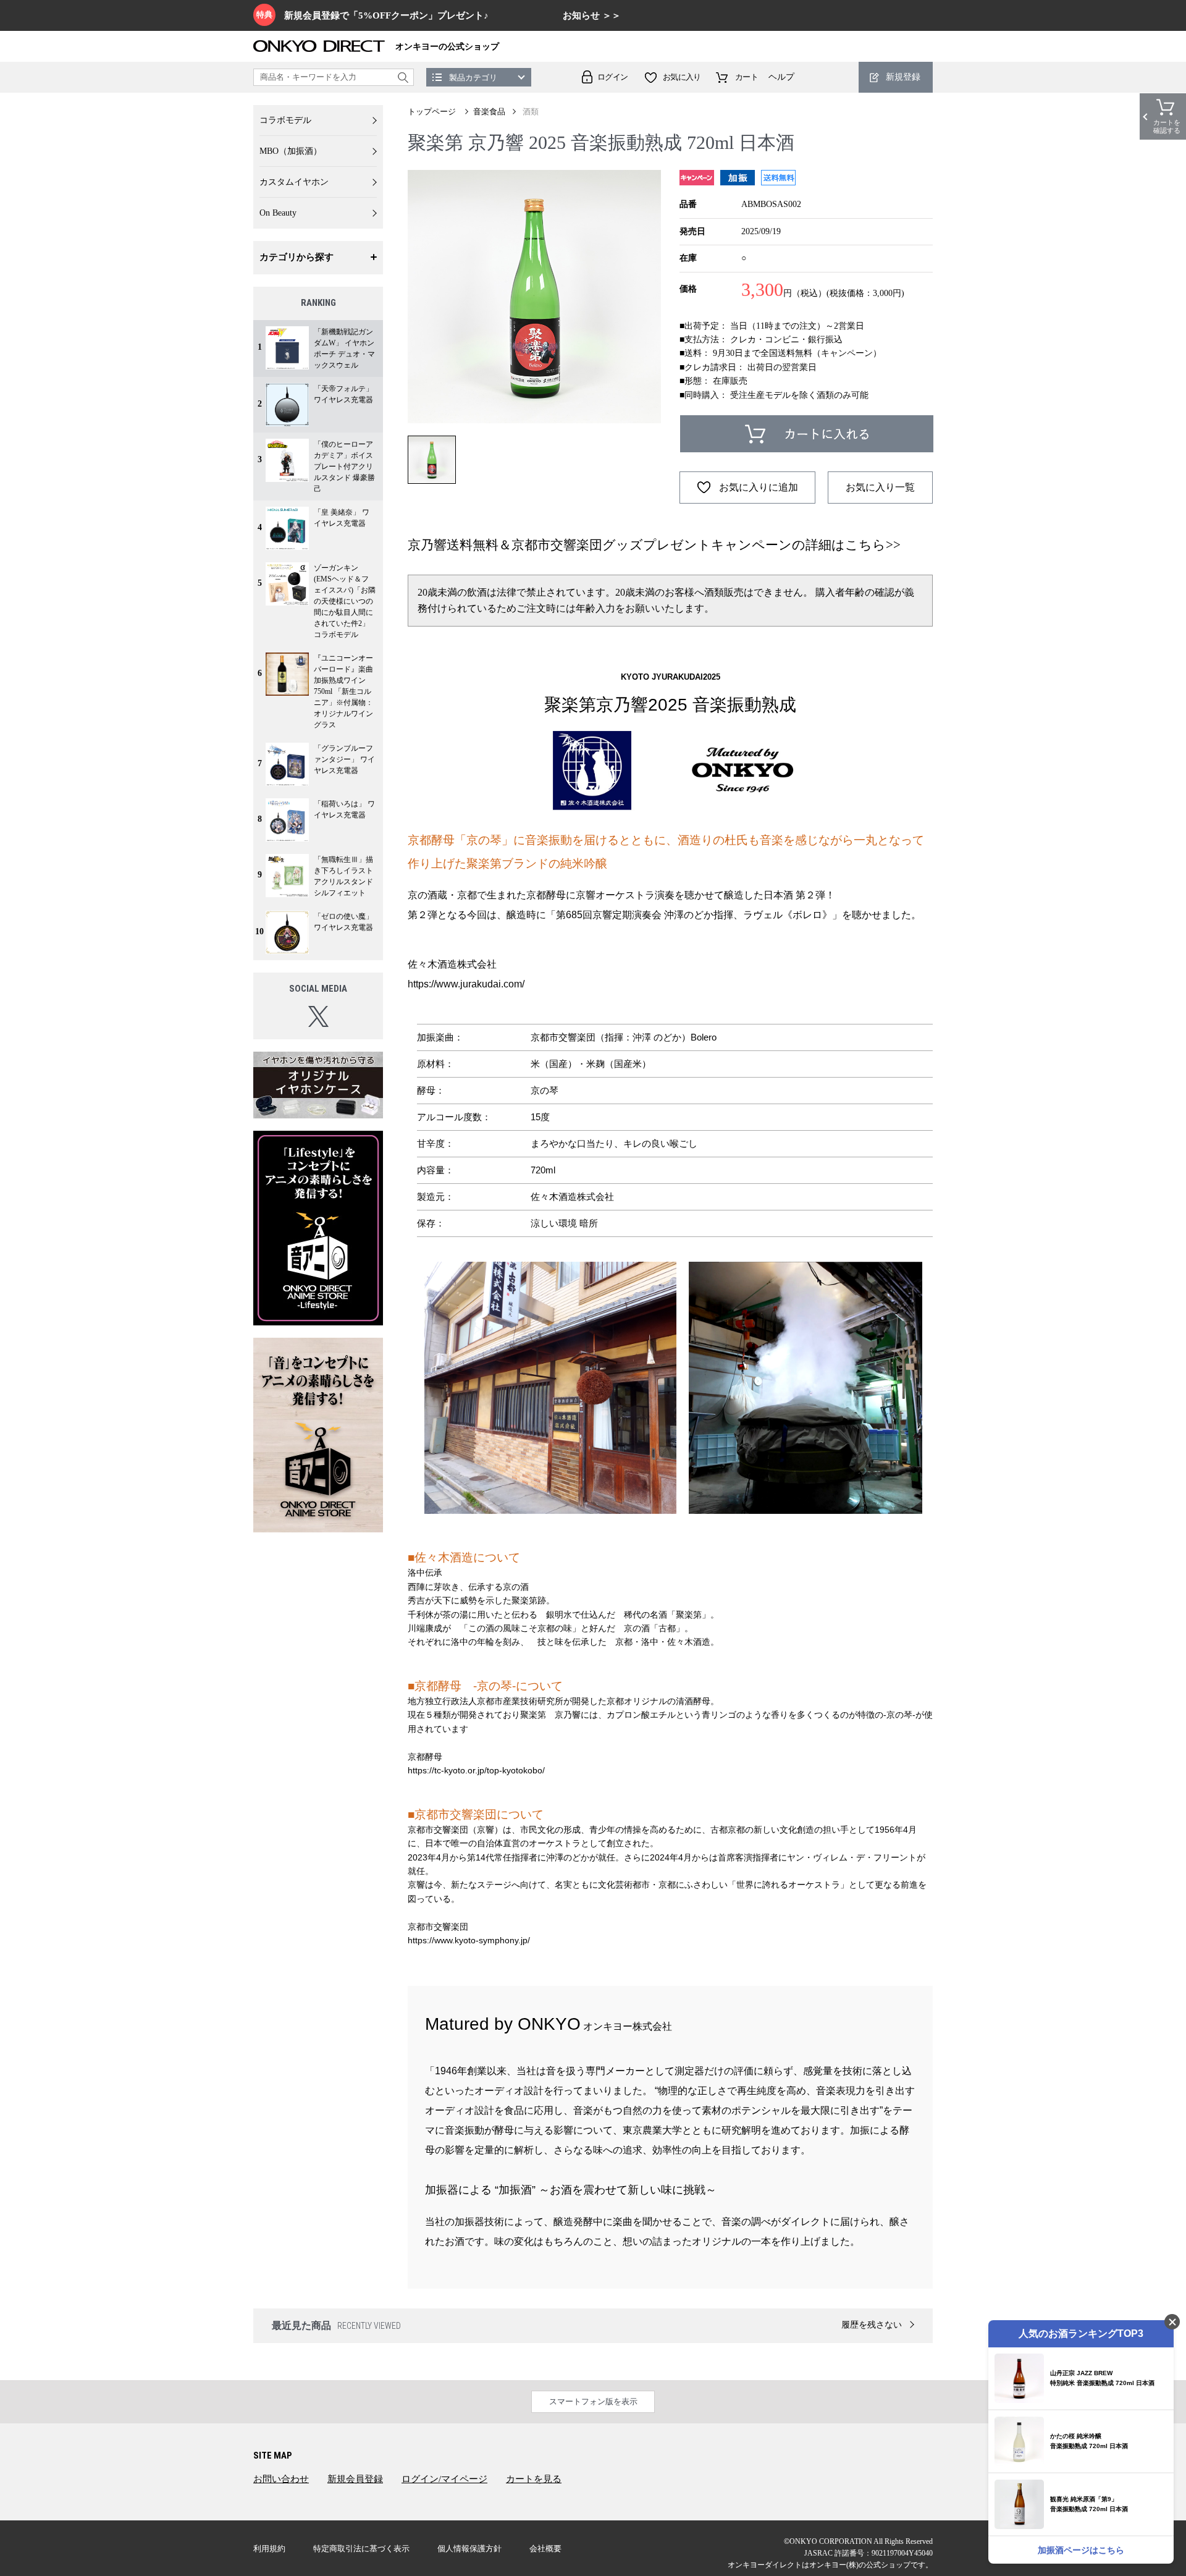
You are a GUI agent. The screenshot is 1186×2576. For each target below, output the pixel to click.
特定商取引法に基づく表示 (361, 2549)
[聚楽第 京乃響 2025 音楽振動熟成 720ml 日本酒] (534, 297)
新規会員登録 (355, 2479)
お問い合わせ (281, 2479)
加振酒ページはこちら (1081, 2550)
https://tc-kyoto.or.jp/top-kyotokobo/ (476, 1770)
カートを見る (534, 2479)
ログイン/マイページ (444, 2479)
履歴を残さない (872, 2325)
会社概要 (545, 2549)
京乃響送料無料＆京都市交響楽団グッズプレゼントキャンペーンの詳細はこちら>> (654, 545)
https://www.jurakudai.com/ (466, 984)
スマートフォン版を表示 (593, 2401)
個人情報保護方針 (469, 2549)
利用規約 (269, 2549)
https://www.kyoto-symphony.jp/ (469, 1940)
